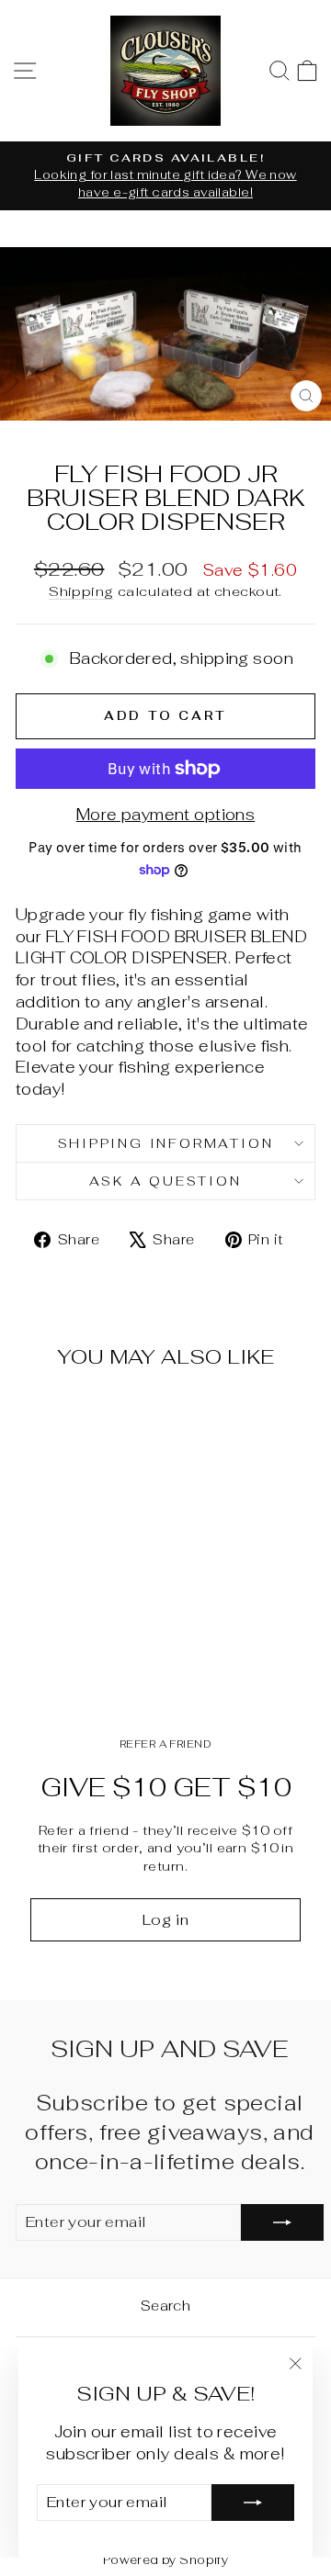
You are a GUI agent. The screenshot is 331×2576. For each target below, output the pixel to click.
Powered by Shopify (166, 2560)
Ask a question (165, 1181)
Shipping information (166, 1143)
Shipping (81, 591)
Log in (166, 1920)
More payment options (166, 815)
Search (166, 2306)
